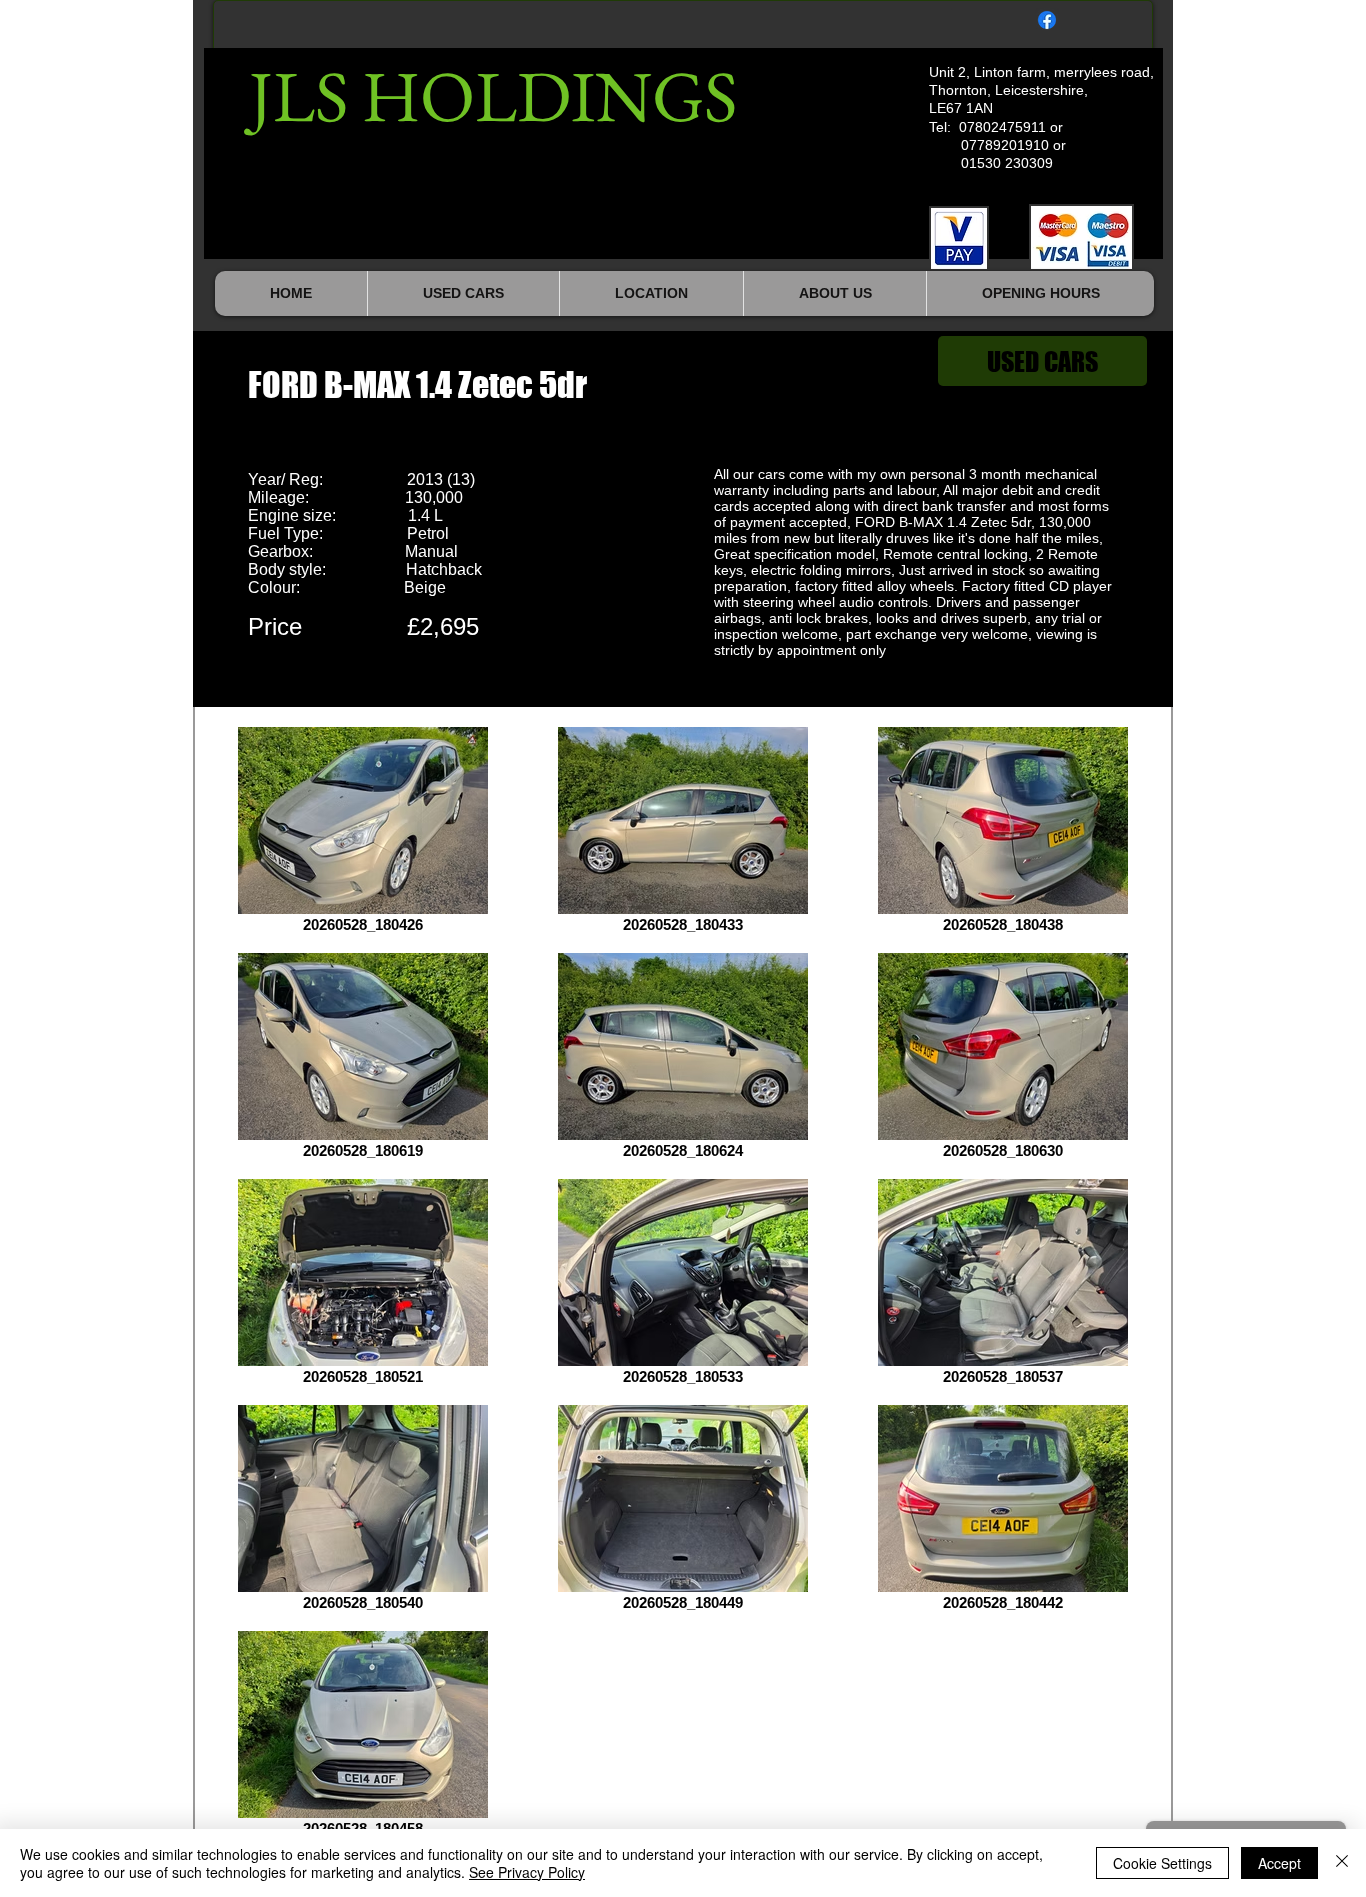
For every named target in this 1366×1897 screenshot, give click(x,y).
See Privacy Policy (527, 1872)
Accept (1279, 1863)
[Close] (1342, 1863)
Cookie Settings (1162, 1863)
